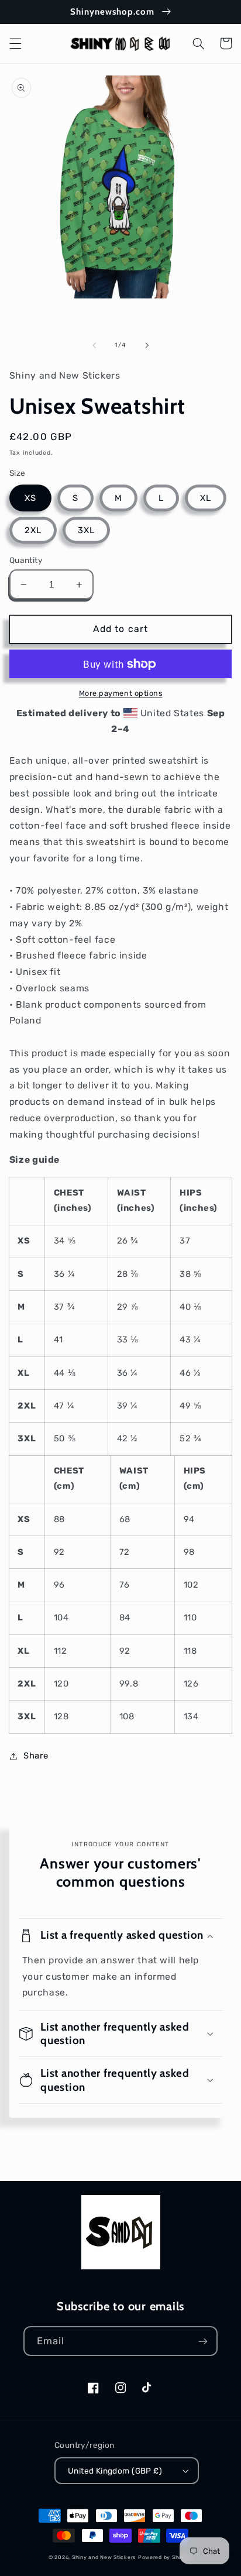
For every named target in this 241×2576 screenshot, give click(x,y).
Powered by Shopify (165, 2557)
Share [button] (36, 1756)
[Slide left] (94, 345)
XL (206, 498)
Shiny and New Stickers (104, 2557)
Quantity (26, 560)
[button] (15, 43)
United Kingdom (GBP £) (115, 2471)
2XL (33, 530)
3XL (86, 530)
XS (30, 498)
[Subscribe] (203, 2341)
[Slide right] (147, 345)
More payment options (121, 693)
